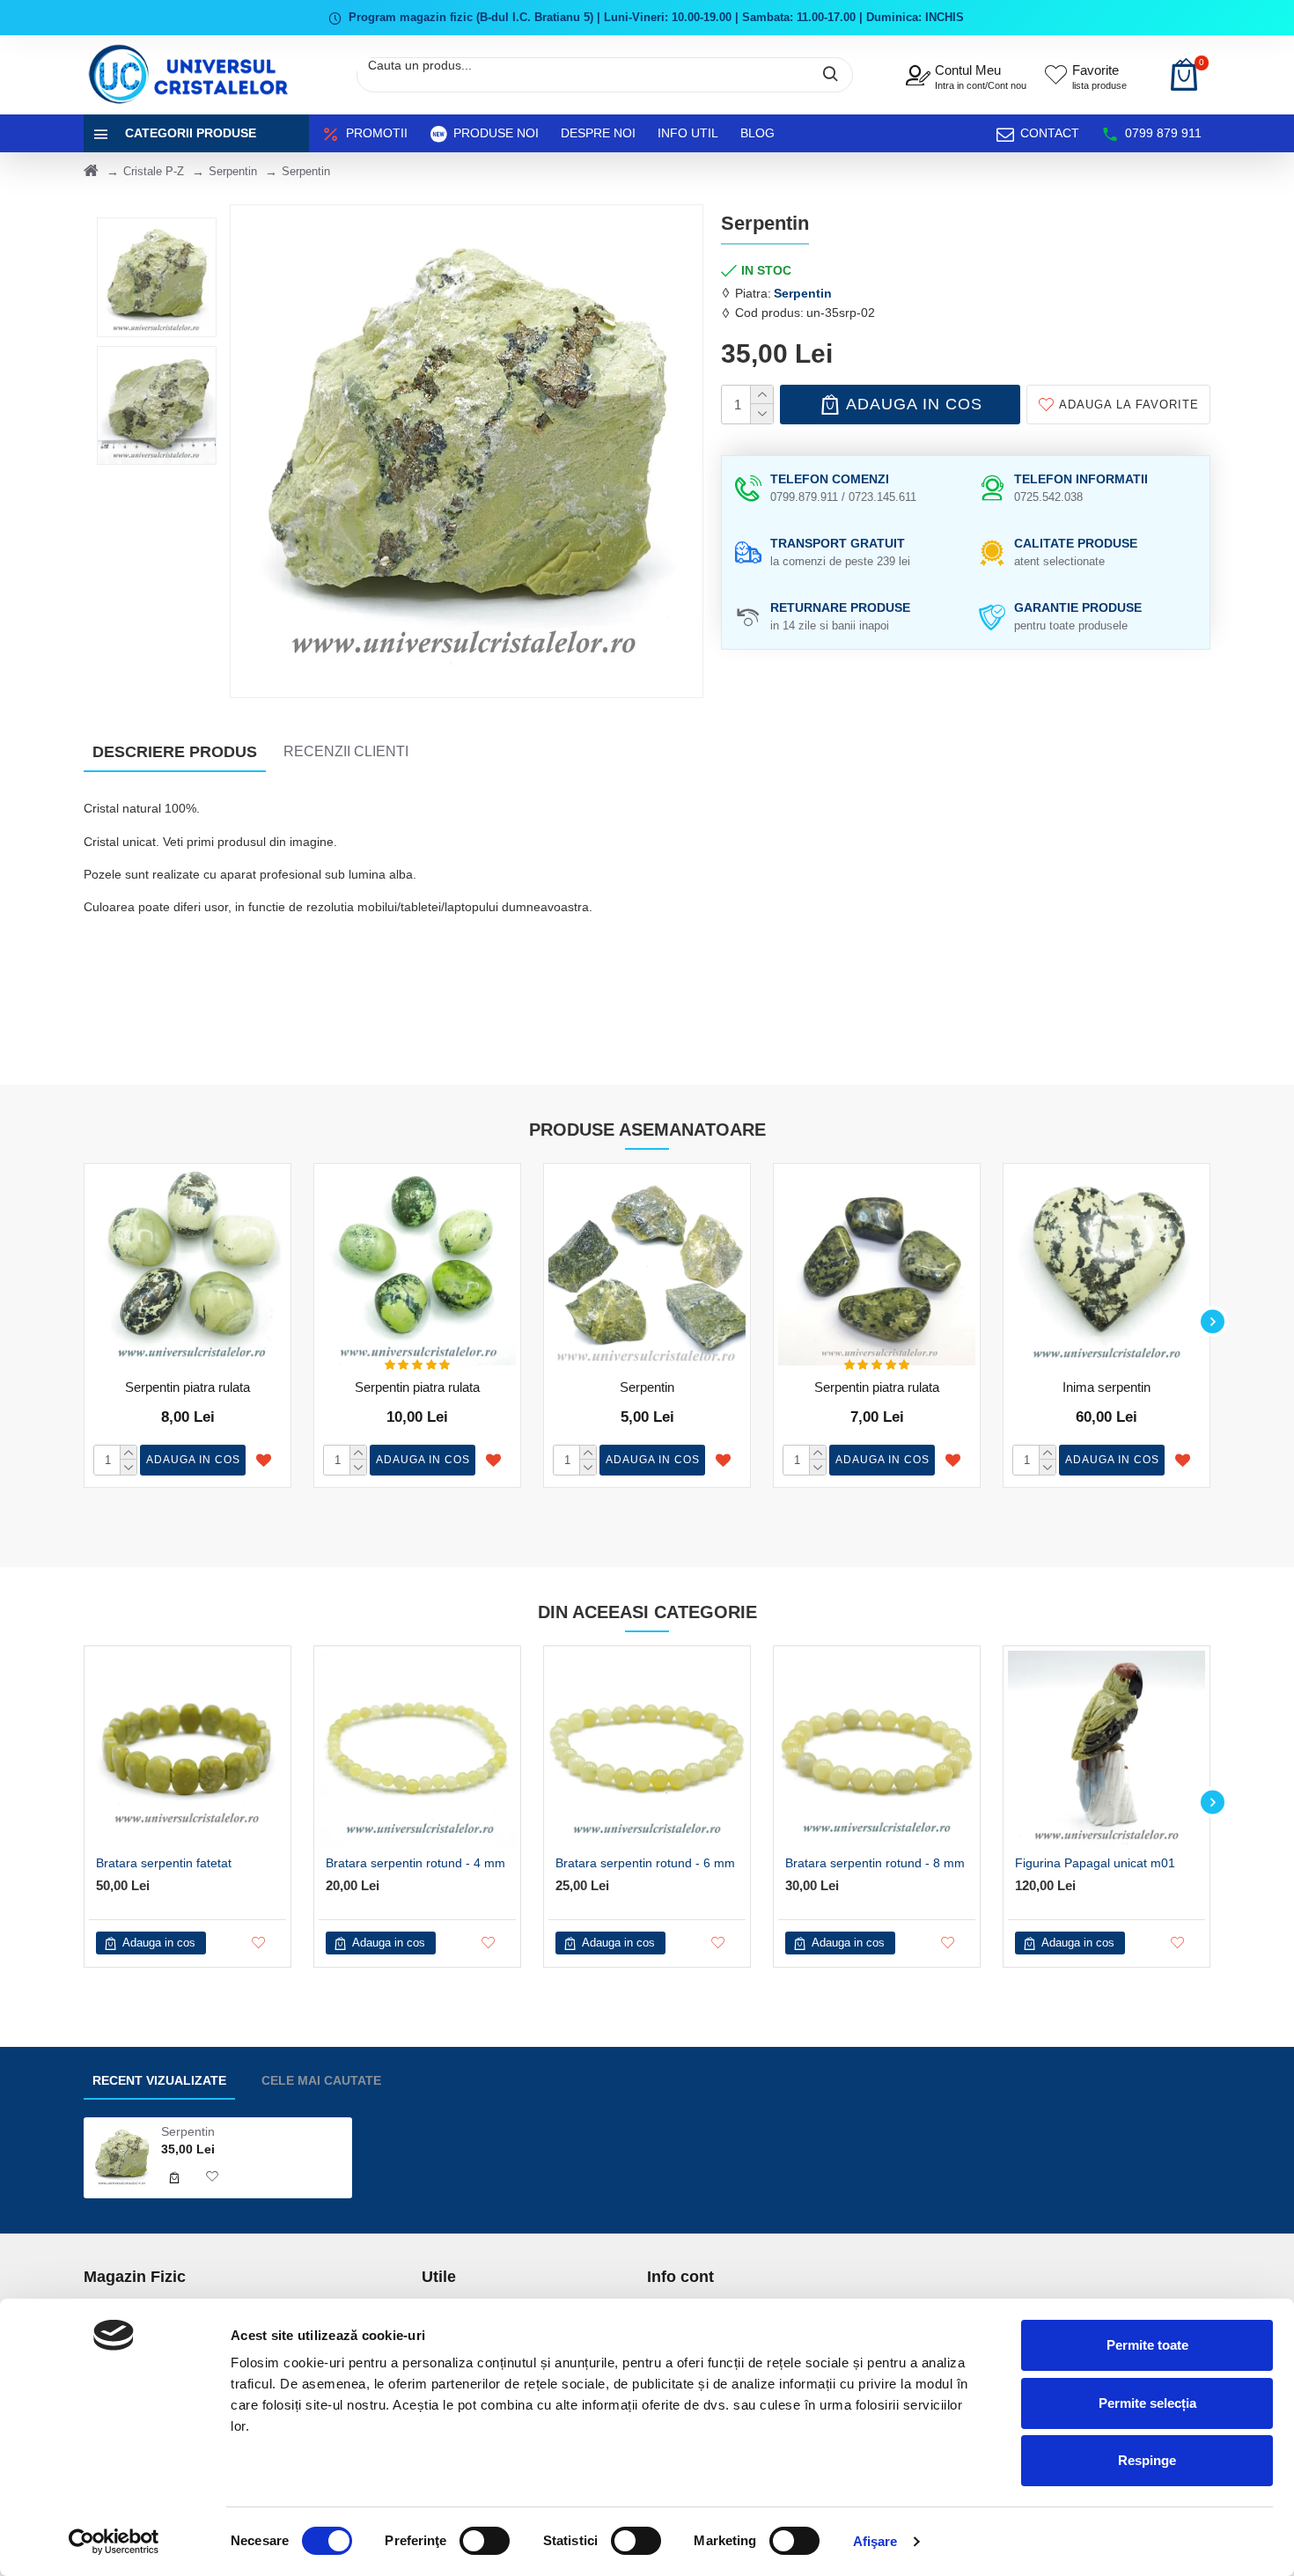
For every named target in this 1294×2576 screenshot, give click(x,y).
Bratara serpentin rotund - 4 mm (415, 1863)
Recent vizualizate (159, 2080)
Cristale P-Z (154, 171)
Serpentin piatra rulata (187, 1387)
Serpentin (233, 171)
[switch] (485, 2541)
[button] (81, 1321)
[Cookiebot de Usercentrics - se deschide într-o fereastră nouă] (114, 2542)
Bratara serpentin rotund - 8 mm (875, 1863)
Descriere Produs (175, 752)
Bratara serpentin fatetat (164, 1863)
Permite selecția (1147, 2403)
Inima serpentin (1107, 1387)
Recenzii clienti (346, 751)
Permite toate (1147, 2345)
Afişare (875, 2541)
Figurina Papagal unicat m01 (1095, 1863)
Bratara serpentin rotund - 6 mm (645, 1863)
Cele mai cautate (321, 2080)
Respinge (1147, 2460)
